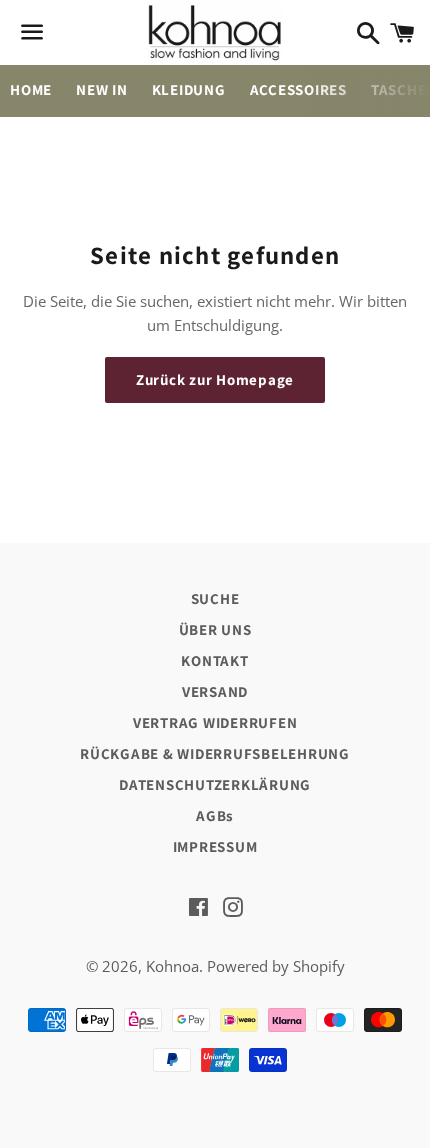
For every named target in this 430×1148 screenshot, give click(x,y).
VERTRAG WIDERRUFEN (215, 722)
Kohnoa (172, 966)
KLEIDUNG (189, 89)
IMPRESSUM (215, 846)
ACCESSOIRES (298, 89)
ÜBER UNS (215, 629)
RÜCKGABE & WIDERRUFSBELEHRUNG (215, 753)
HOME (31, 89)
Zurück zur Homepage (215, 379)
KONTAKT (214, 660)
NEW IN (102, 89)
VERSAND (215, 691)
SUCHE (215, 598)
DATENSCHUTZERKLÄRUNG (215, 784)
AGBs (215, 815)
